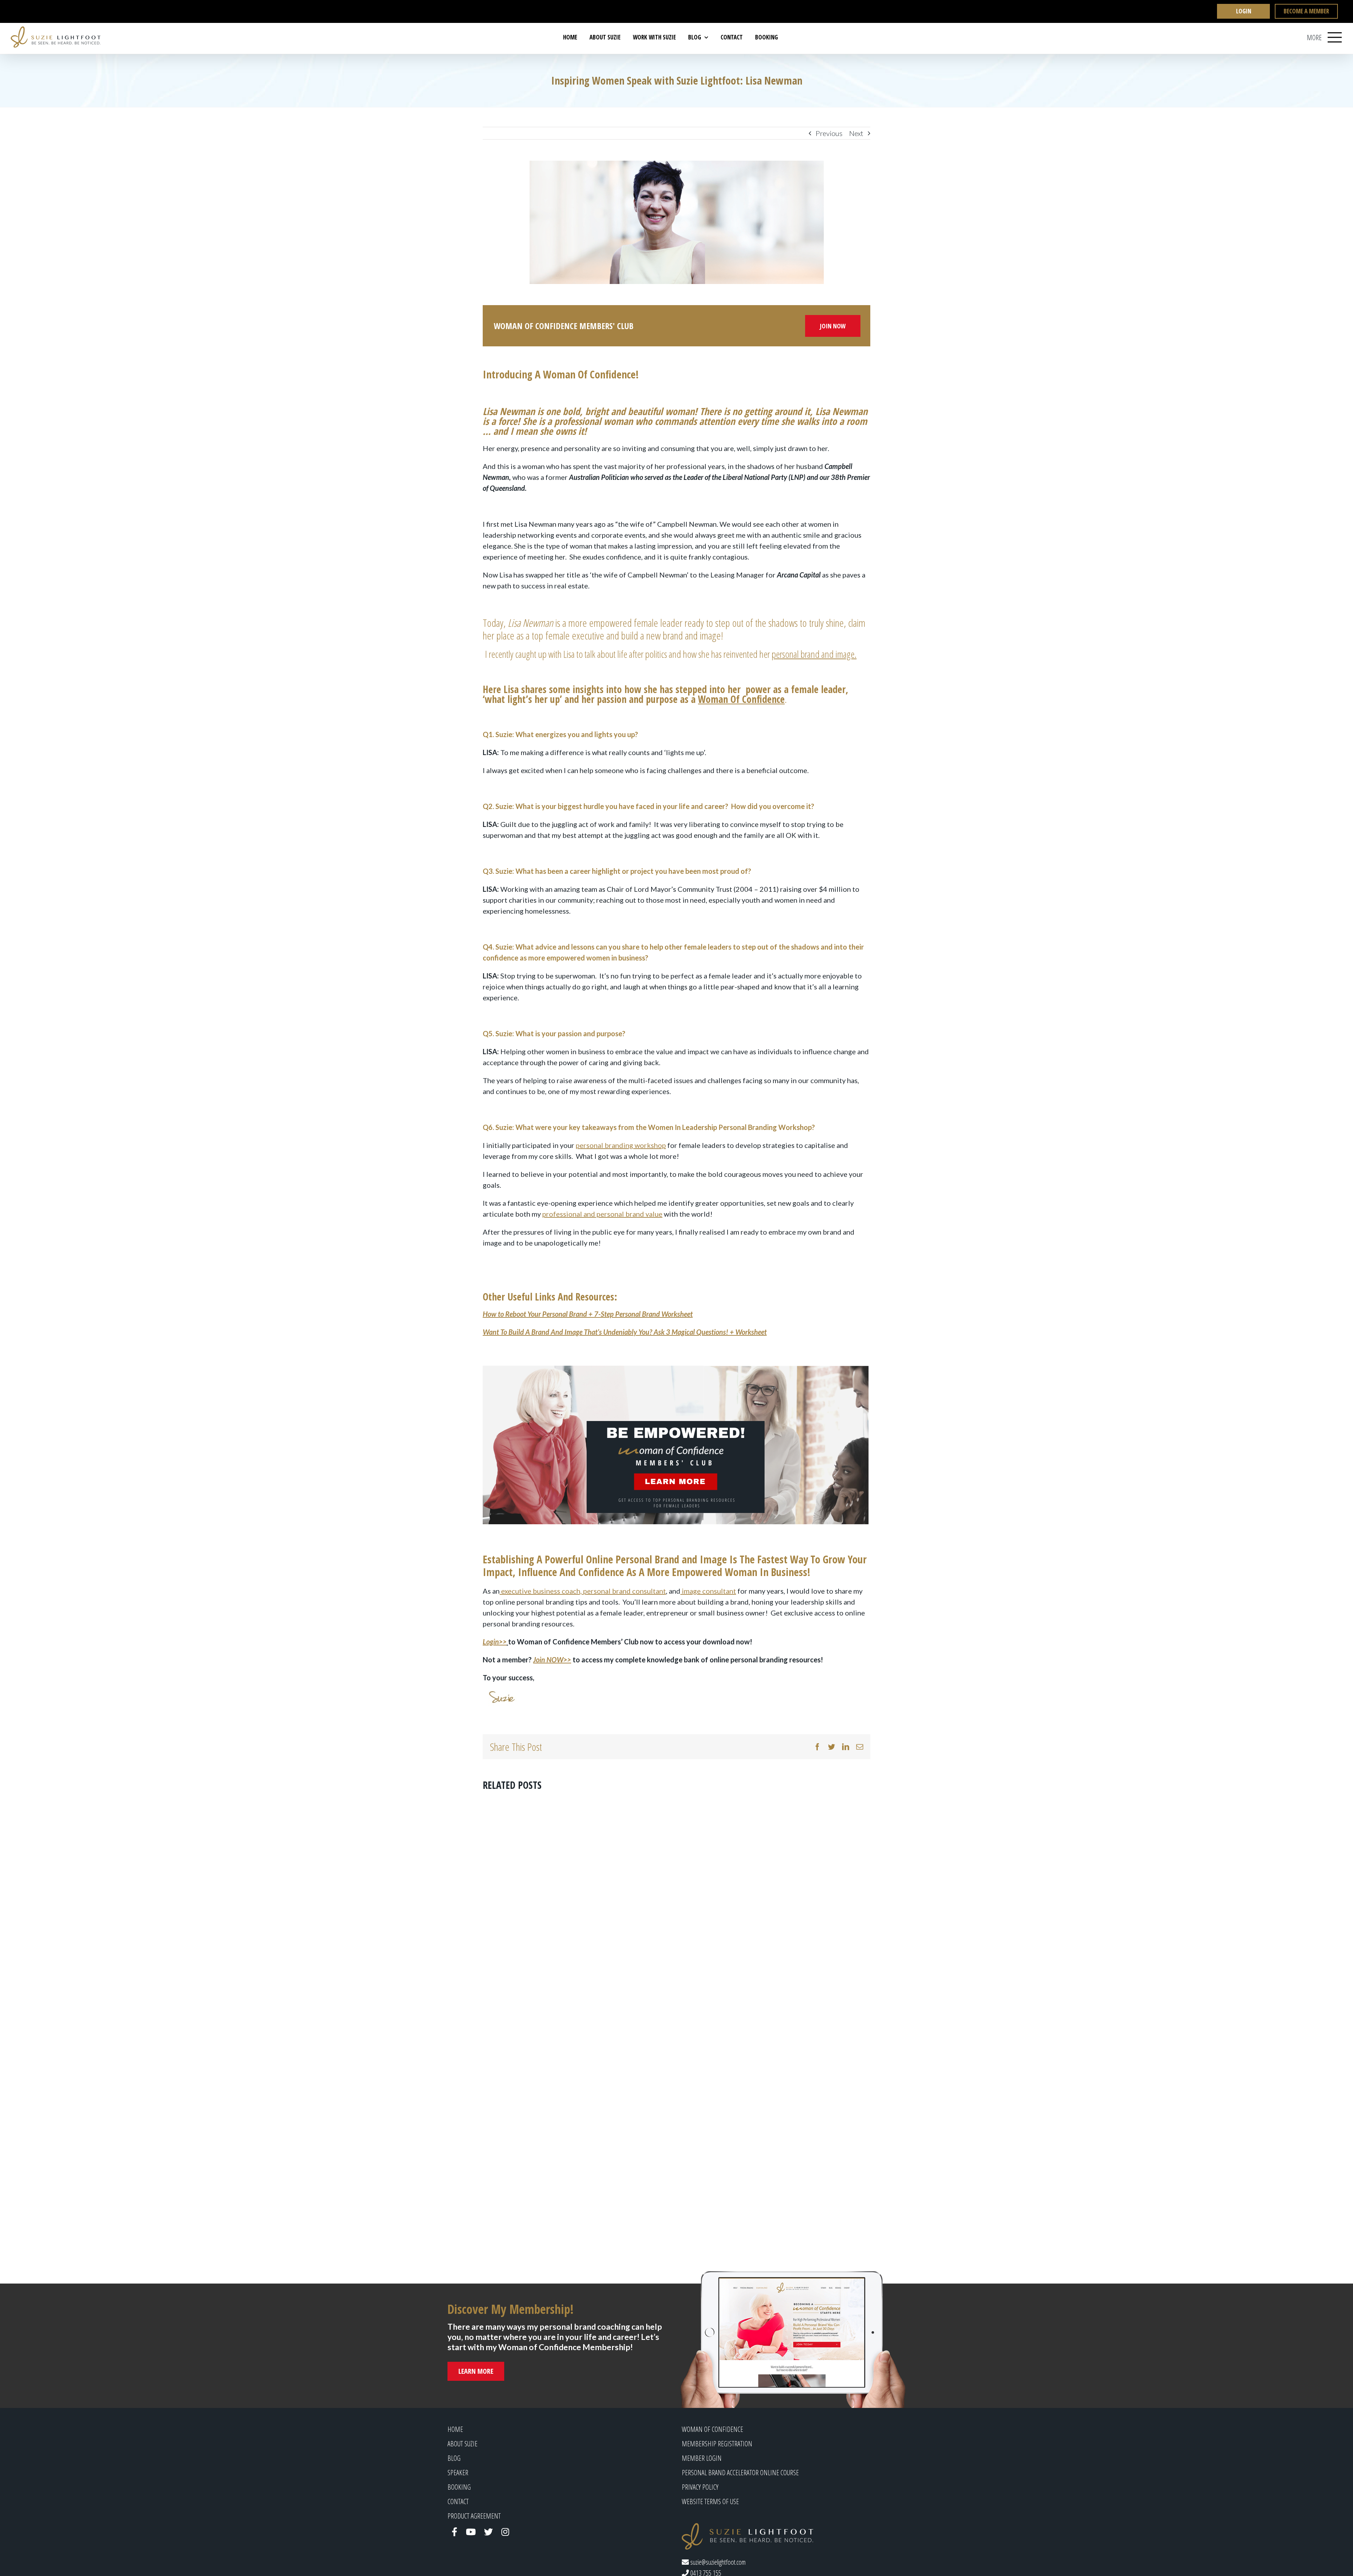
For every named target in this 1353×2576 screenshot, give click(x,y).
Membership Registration (717, 2444)
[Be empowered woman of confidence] (676, 1445)
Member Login (702, 2458)
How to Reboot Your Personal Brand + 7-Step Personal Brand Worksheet (588, 1314)
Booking (459, 2487)
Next (856, 133)
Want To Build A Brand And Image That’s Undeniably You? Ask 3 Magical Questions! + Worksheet (625, 1332)
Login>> (495, 1642)
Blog (454, 2458)
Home (455, 2429)
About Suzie (462, 2444)
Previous (829, 133)
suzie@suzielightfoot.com (717, 2562)
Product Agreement (474, 2516)
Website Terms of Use (710, 2501)
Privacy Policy (700, 2487)
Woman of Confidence (712, 2429)
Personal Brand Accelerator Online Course (740, 2473)
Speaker (458, 2473)
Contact (458, 2501)
